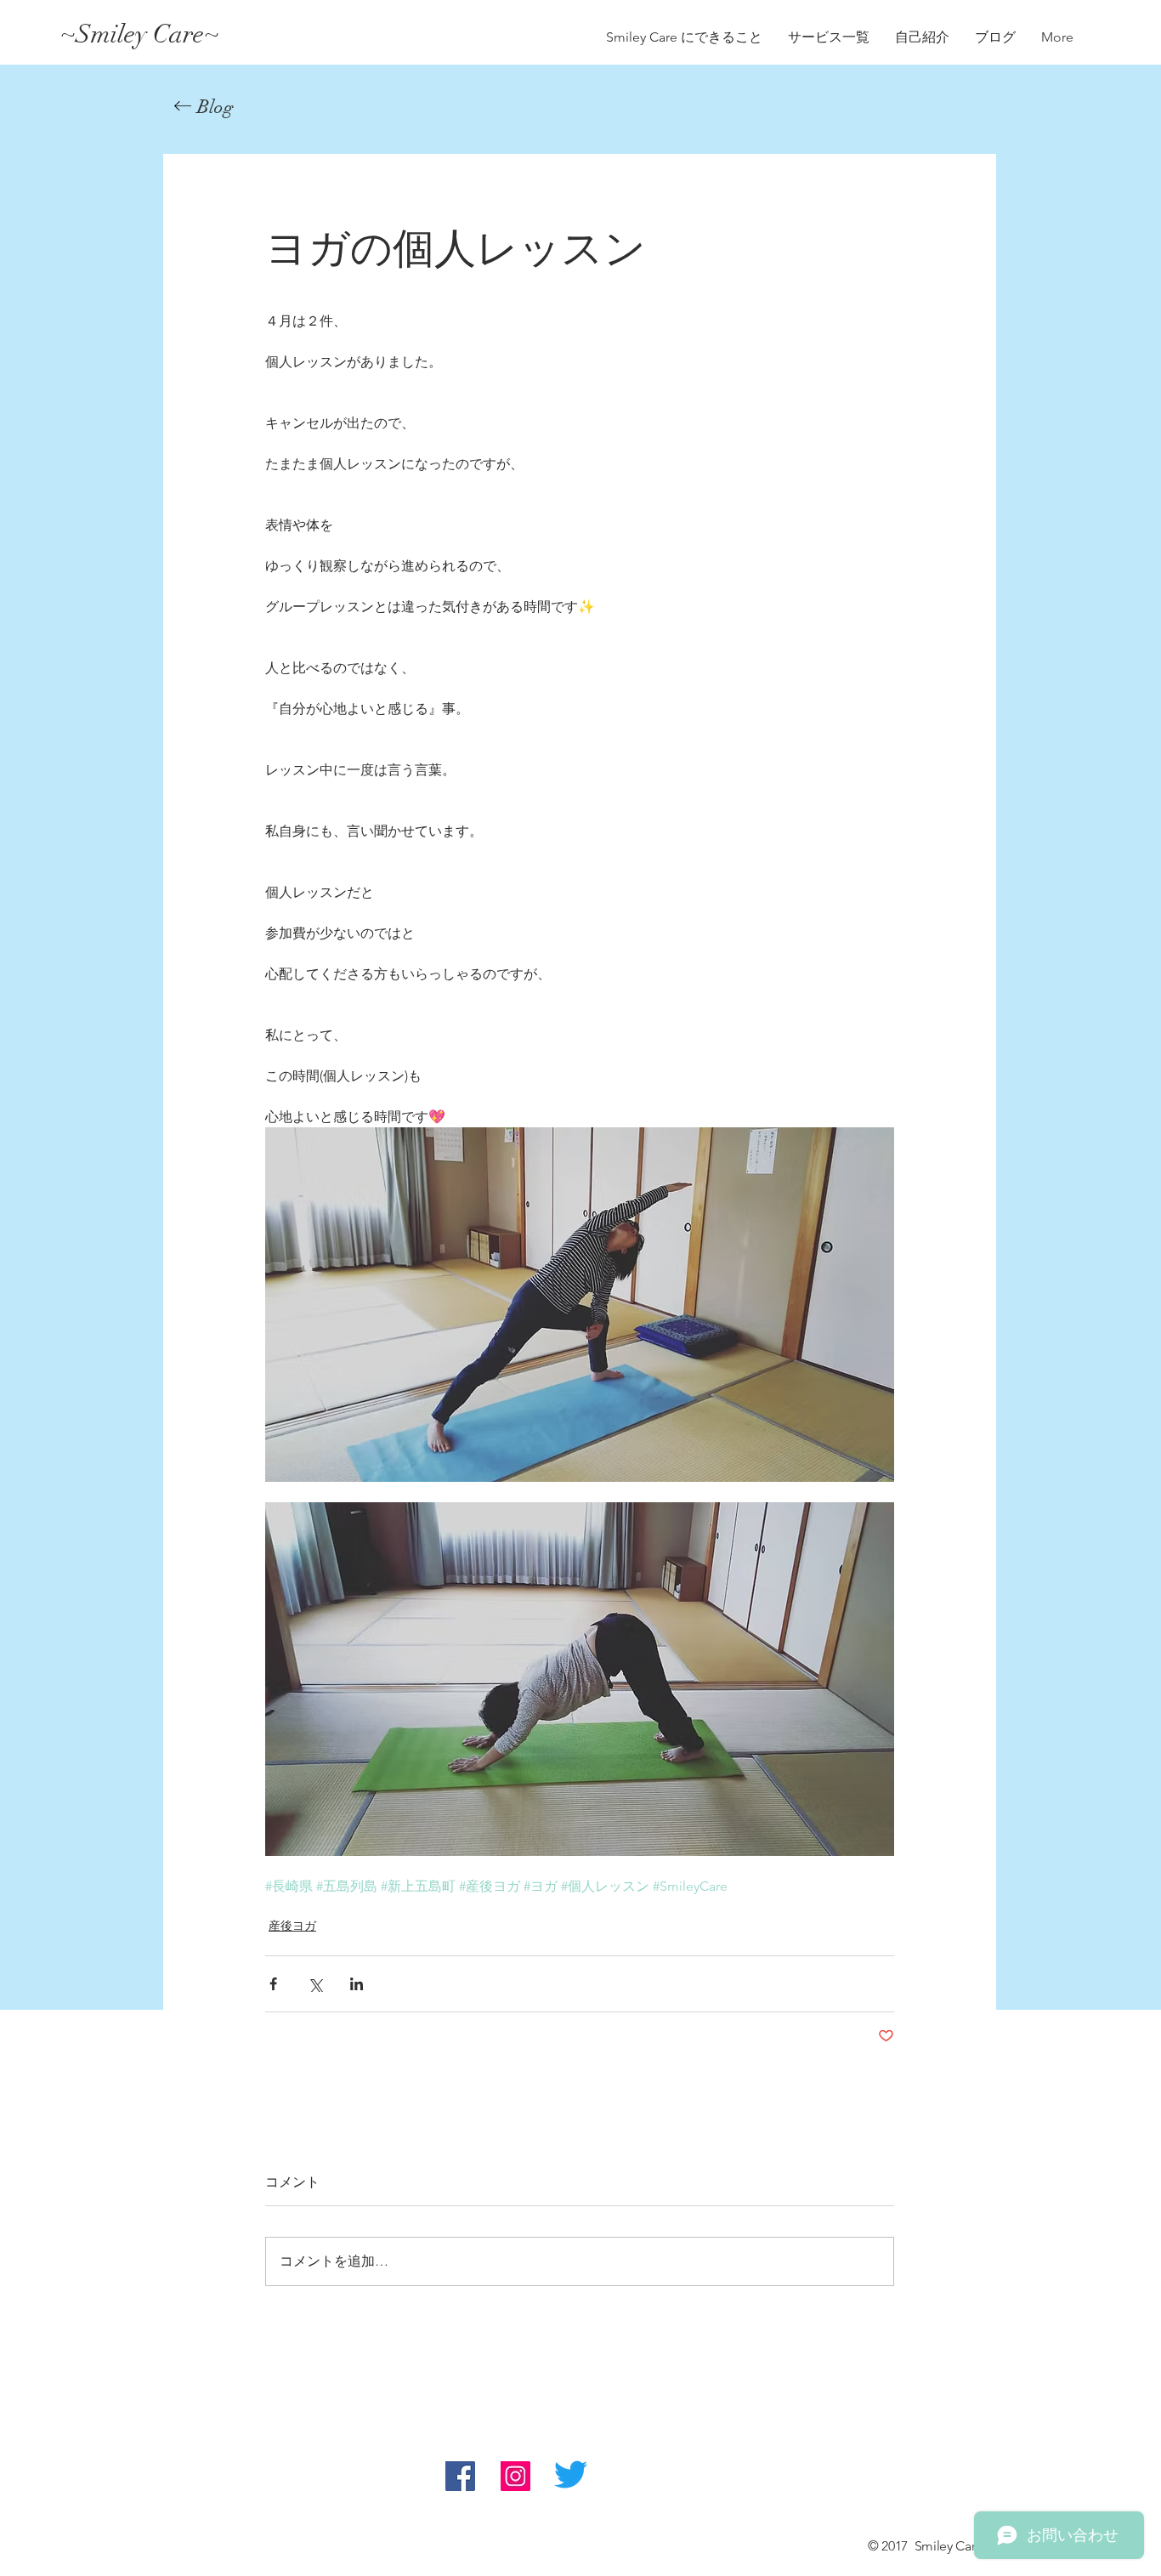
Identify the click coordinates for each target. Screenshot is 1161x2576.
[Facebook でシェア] (273, 1984)
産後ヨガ (292, 1926)
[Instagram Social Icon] (515, 2476)
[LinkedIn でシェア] (357, 1984)
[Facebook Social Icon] (460, 2476)
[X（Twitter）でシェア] (315, 1984)
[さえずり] (571, 2474)
